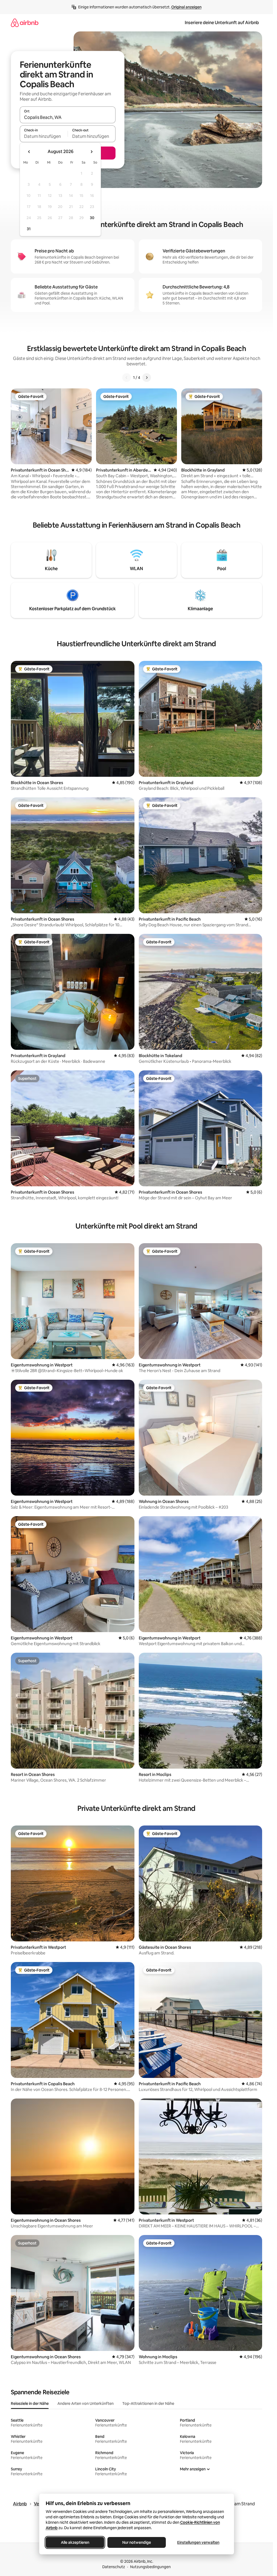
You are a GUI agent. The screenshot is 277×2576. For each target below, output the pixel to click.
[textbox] (44, 136)
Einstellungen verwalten (198, 2542)
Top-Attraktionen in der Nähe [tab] (148, 2403)
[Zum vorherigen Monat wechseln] (29, 152)
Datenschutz (114, 2567)
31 (29, 229)
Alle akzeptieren (75, 2542)
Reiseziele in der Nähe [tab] (30, 2403)
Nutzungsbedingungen (150, 2567)
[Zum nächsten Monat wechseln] (91, 152)
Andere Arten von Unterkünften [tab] (85, 2403)
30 (92, 218)
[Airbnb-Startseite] (25, 23)
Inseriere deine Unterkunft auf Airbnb (222, 23)
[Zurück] (127, 378)
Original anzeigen (186, 7)
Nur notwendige (137, 2542)
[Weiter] (147, 378)
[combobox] (68, 117)
